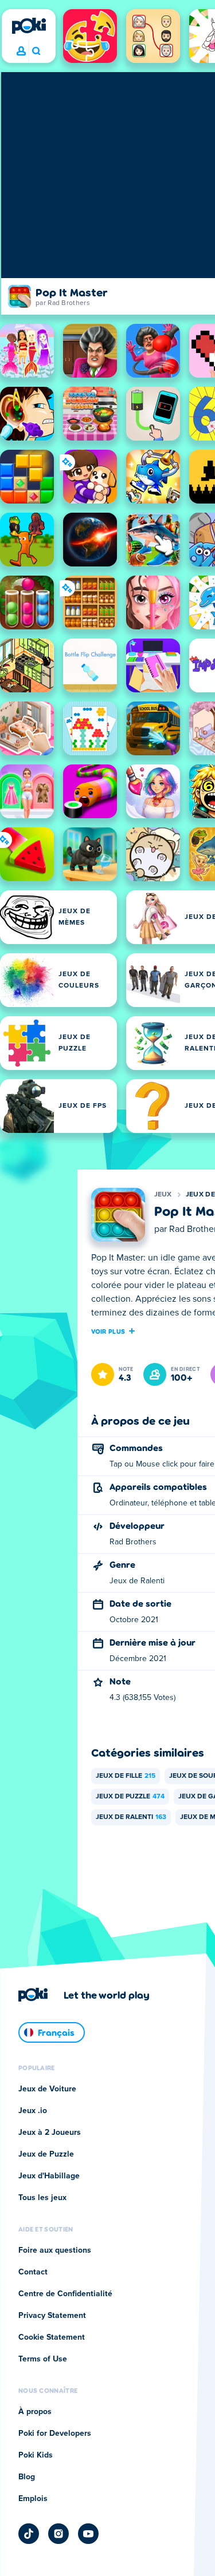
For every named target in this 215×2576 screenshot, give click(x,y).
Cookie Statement (52, 2337)
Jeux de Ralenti (131, 1817)
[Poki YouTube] (88, 2534)
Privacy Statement (52, 2316)
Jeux (163, 1195)
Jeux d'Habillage (49, 2176)
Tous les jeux (42, 2198)
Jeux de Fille (126, 1776)
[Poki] (29, 26)
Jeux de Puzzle (130, 1797)
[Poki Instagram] (58, 2534)
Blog (27, 2477)
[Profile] (21, 51)
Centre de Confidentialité (65, 2294)
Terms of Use (43, 2359)
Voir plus (108, 1331)
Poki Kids (36, 2455)
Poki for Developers (55, 2434)
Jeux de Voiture (47, 2089)
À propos (35, 2412)
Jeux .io (33, 2111)
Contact (33, 2272)
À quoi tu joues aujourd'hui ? (36, 51)
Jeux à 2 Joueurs (50, 2133)
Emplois (33, 2499)
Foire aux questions (55, 2250)
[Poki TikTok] (29, 2534)
